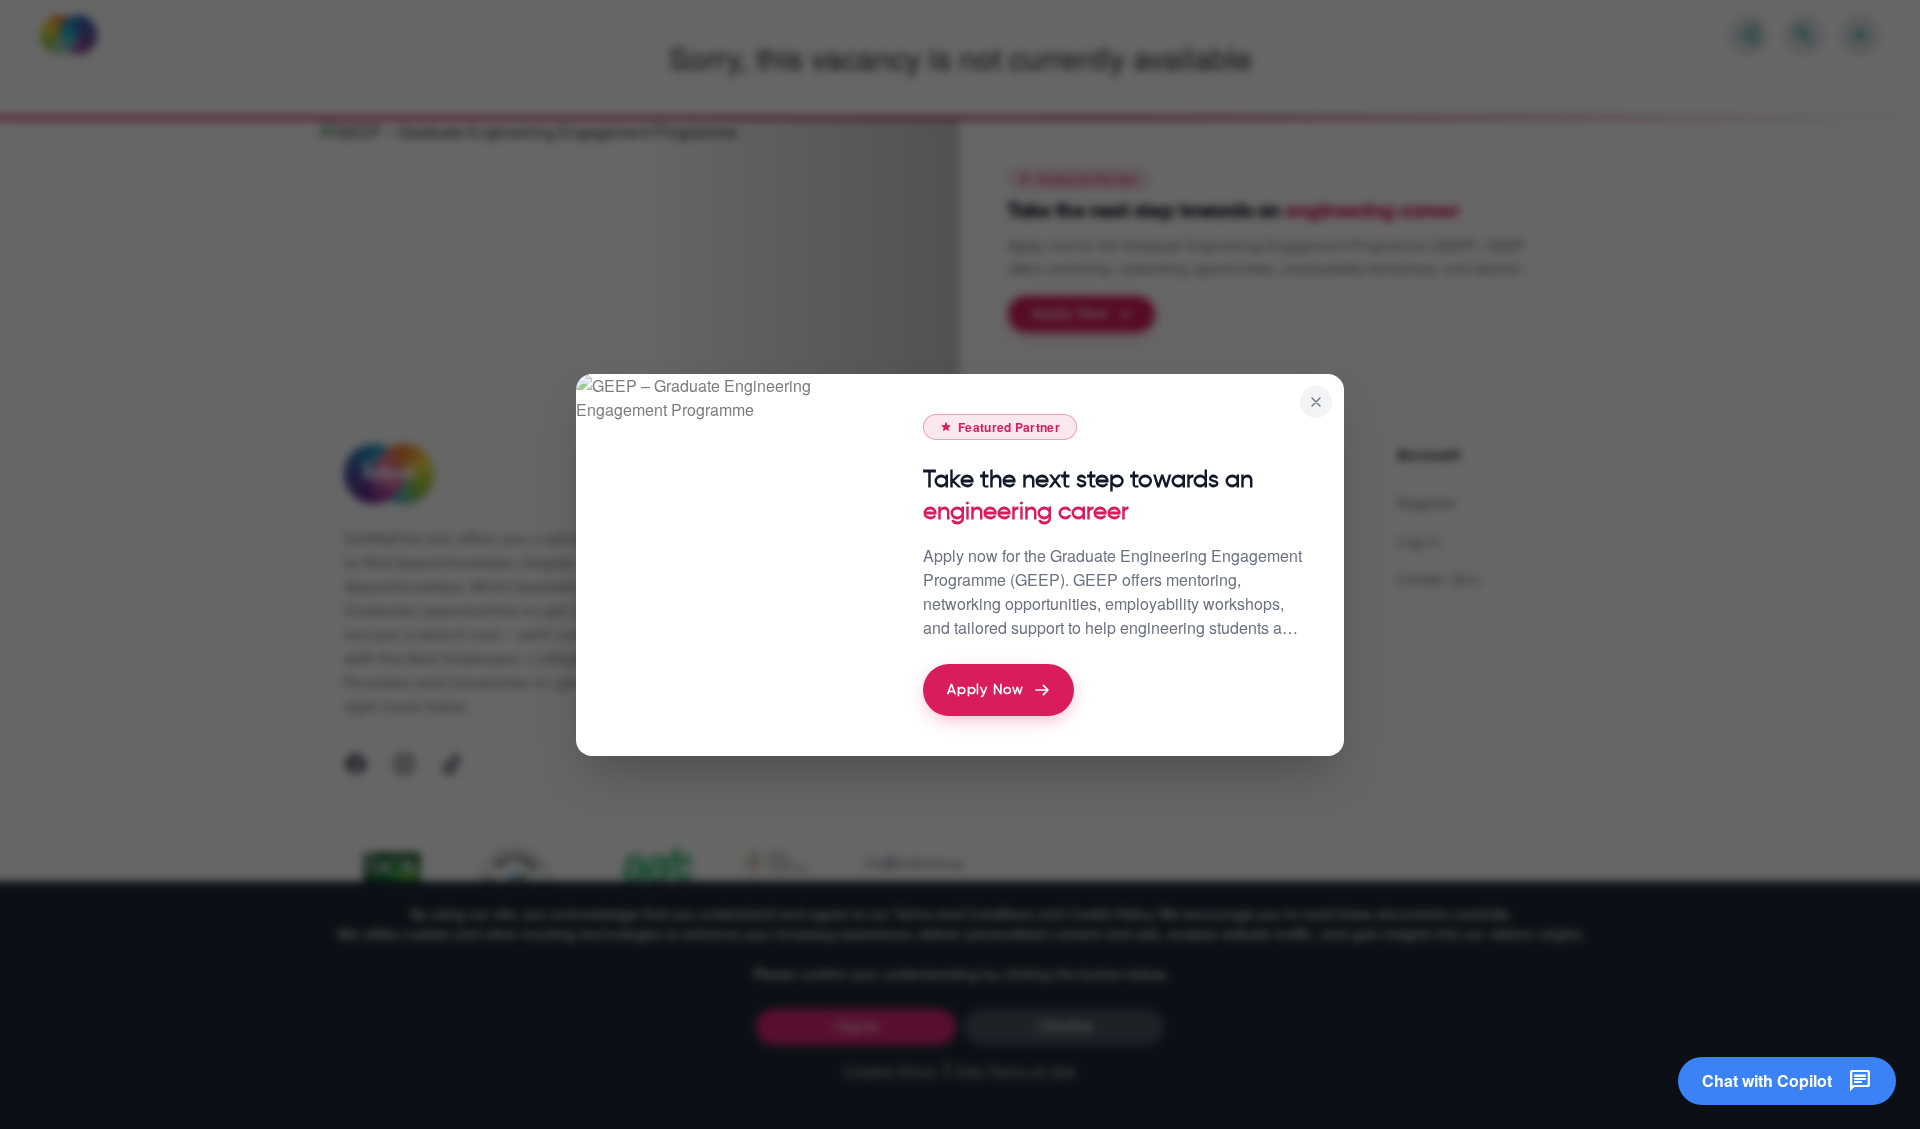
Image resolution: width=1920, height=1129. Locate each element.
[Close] (1316, 402)
